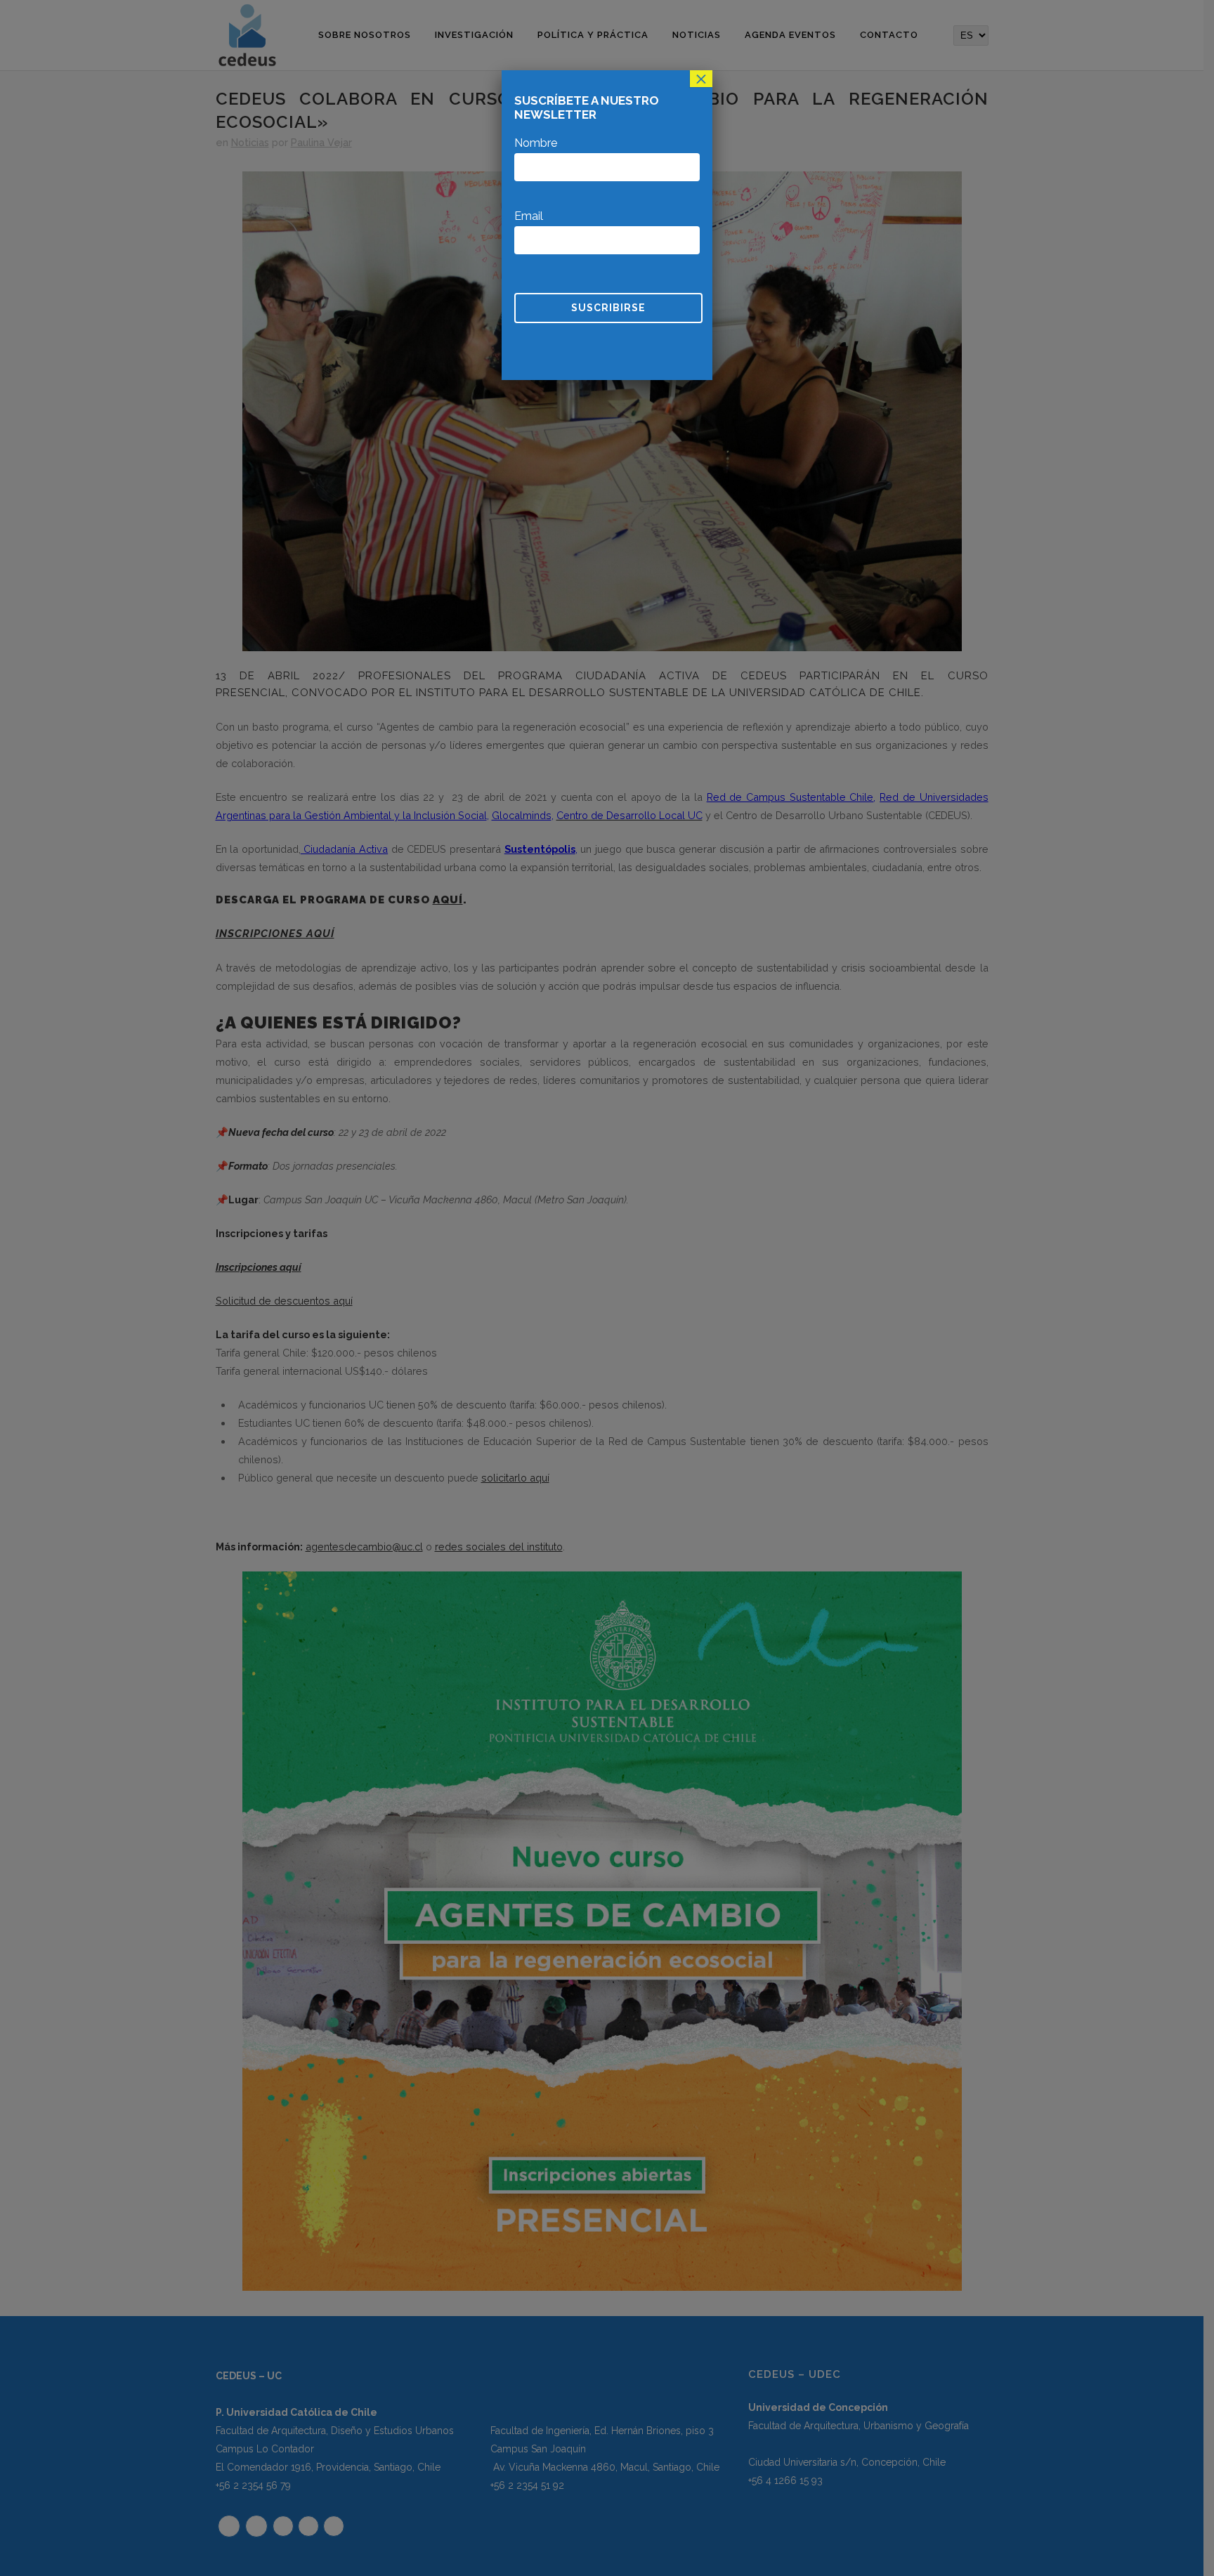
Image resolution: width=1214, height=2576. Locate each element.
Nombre (536, 143)
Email (529, 216)
